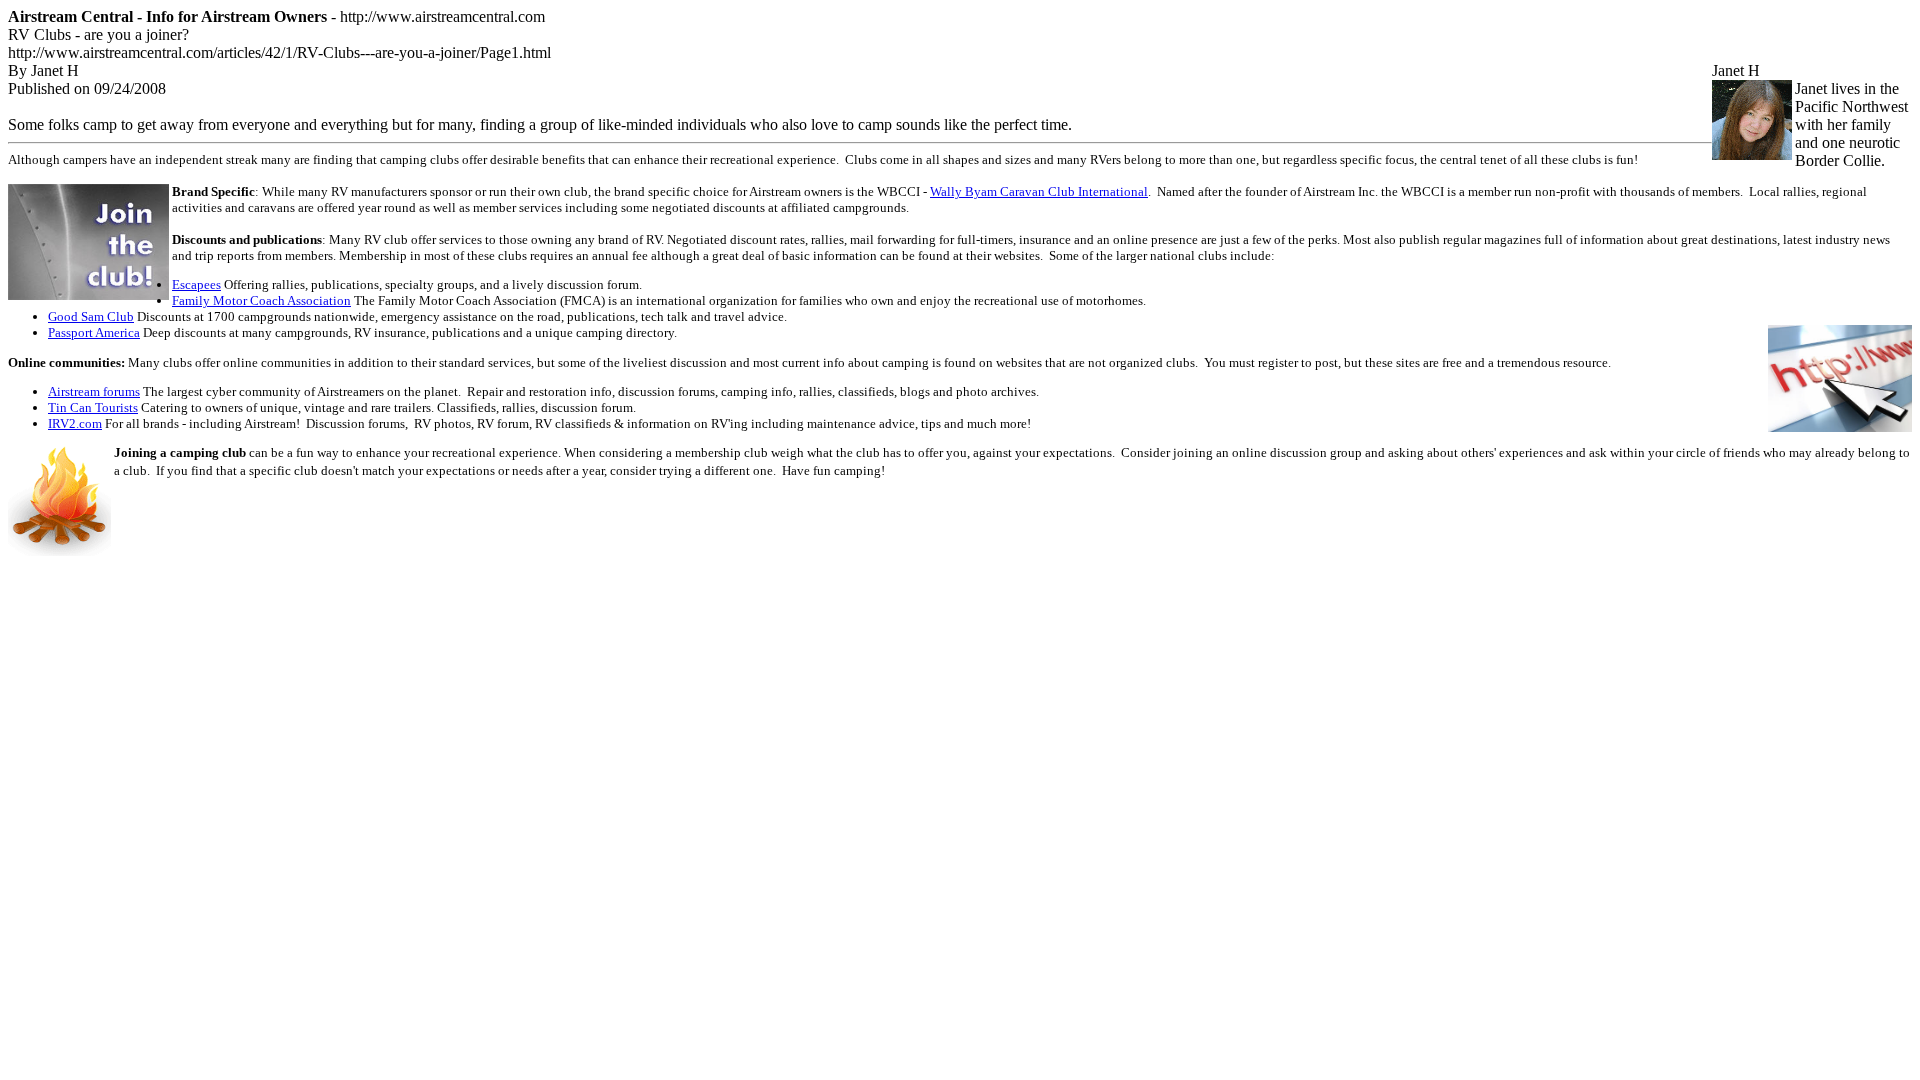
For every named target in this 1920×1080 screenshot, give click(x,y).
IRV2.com (75, 423)
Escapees (196, 284)
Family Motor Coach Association (261, 300)
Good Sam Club (91, 316)
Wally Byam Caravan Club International (1039, 191)
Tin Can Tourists (93, 407)
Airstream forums (94, 391)
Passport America (94, 332)
